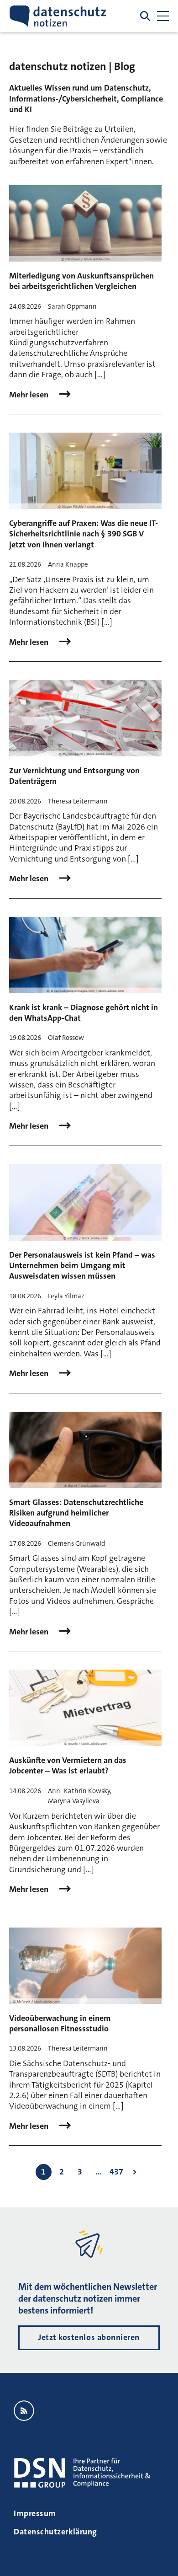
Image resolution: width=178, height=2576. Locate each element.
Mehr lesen (30, 395)
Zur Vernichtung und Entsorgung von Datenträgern (74, 776)
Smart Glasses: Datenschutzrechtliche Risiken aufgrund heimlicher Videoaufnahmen (76, 1513)
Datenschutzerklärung (55, 2532)
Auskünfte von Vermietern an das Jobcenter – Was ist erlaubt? (68, 1765)
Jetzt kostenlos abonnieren (89, 2337)
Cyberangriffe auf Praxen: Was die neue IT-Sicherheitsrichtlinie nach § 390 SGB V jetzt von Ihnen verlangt (84, 534)
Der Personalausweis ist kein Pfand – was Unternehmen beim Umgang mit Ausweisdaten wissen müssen (82, 1266)
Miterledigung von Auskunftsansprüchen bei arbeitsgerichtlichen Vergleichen (81, 281)
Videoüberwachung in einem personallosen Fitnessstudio (60, 2023)
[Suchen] (145, 16)
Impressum (35, 2513)
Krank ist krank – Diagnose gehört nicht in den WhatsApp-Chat (84, 1013)
